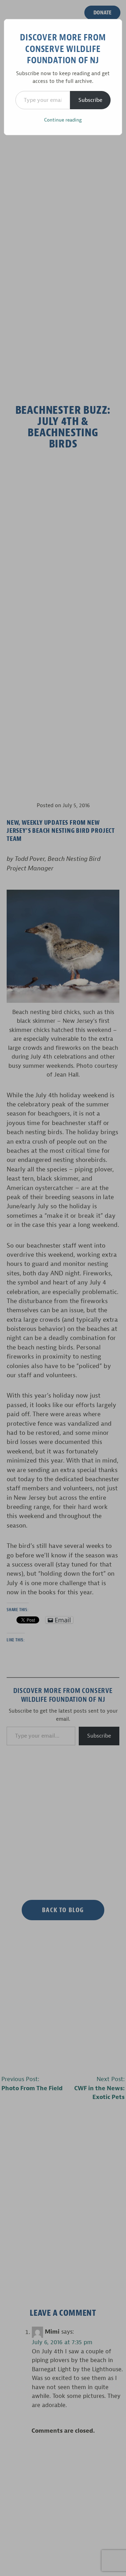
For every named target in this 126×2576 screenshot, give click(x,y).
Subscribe (90, 100)
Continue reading (63, 120)
